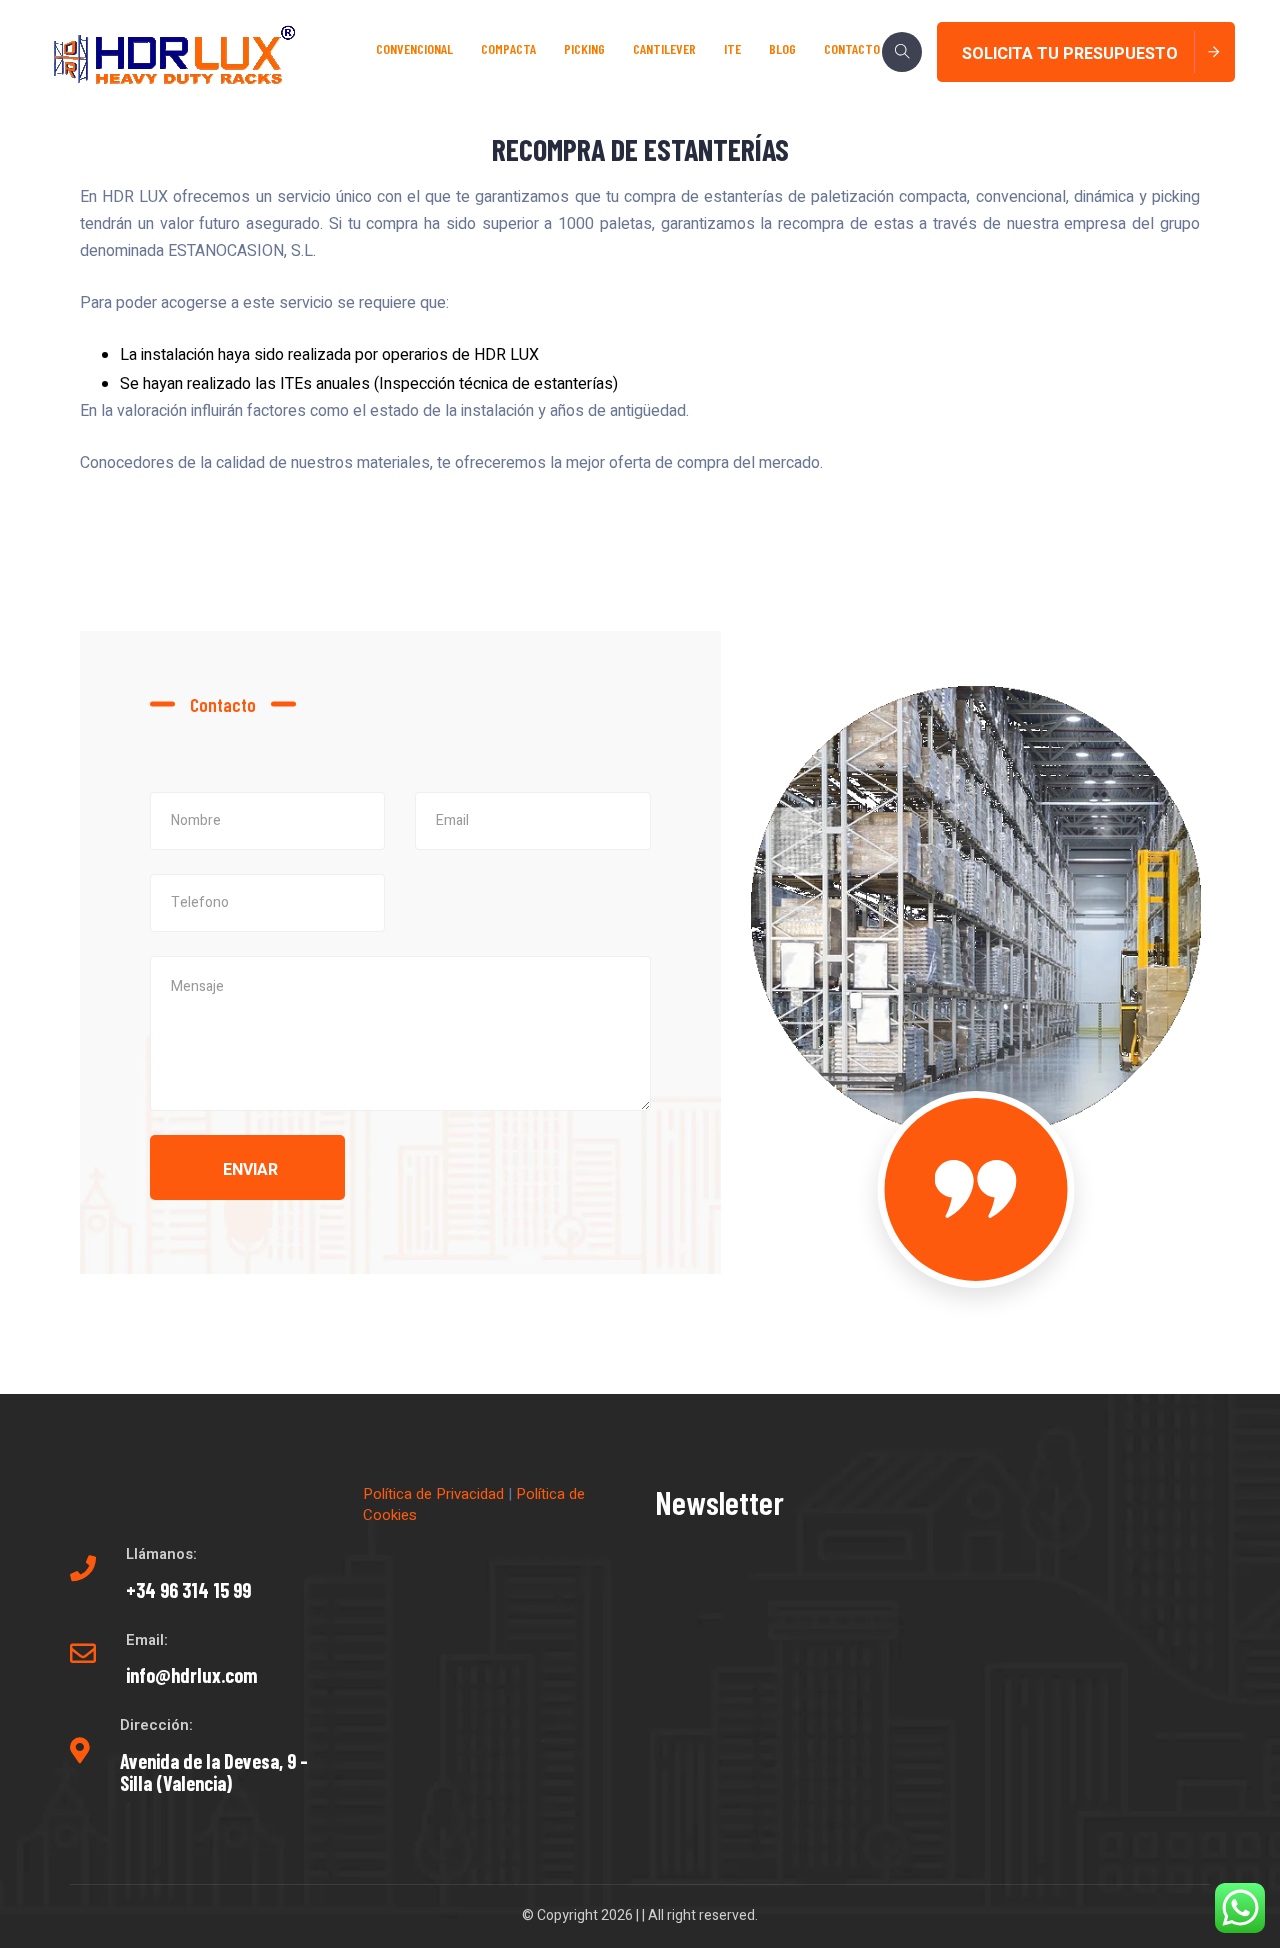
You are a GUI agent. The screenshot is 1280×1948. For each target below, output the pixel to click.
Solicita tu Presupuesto (1070, 54)
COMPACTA (508, 48)
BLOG (782, 48)
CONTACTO (852, 48)
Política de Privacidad (433, 1494)
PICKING (584, 48)
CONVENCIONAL (414, 48)
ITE (732, 48)
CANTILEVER (664, 48)
